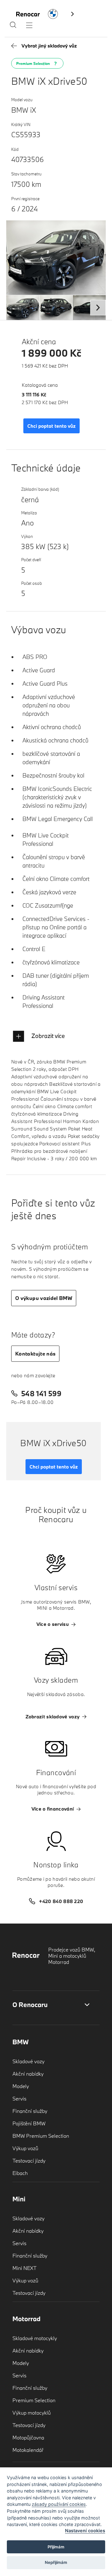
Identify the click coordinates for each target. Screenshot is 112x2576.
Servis (19, 2098)
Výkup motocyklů (32, 2413)
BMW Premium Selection (41, 2136)
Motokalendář (28, 2450)
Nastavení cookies (85, 2531)
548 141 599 (41, 1393)
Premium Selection (34, 2400)
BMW (21, 2042)
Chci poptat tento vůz (51, 426)
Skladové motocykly (35, 2338)
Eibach (20, 2173)
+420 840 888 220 (61, 1901)
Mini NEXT (25, 2268)
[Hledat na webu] (13, 26)
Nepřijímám (56, 2562)
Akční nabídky (28, 2074)
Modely (21, 2086)
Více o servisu (53, 1624)
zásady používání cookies (59, 2504)
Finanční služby (30, 2111)
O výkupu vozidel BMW (44, 1298)
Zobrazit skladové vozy (53, 1717)
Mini (19, 2199)
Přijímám (56, 2547)
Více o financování (53, 1809)
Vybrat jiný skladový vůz (49, 46)
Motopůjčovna (28, 2437)
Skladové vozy (28, 2061)
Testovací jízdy (29, 2161)
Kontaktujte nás (35, 1353)
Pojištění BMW (29, 2123)
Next (98, 308)
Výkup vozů (25, 2148)
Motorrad (26, 2319)
